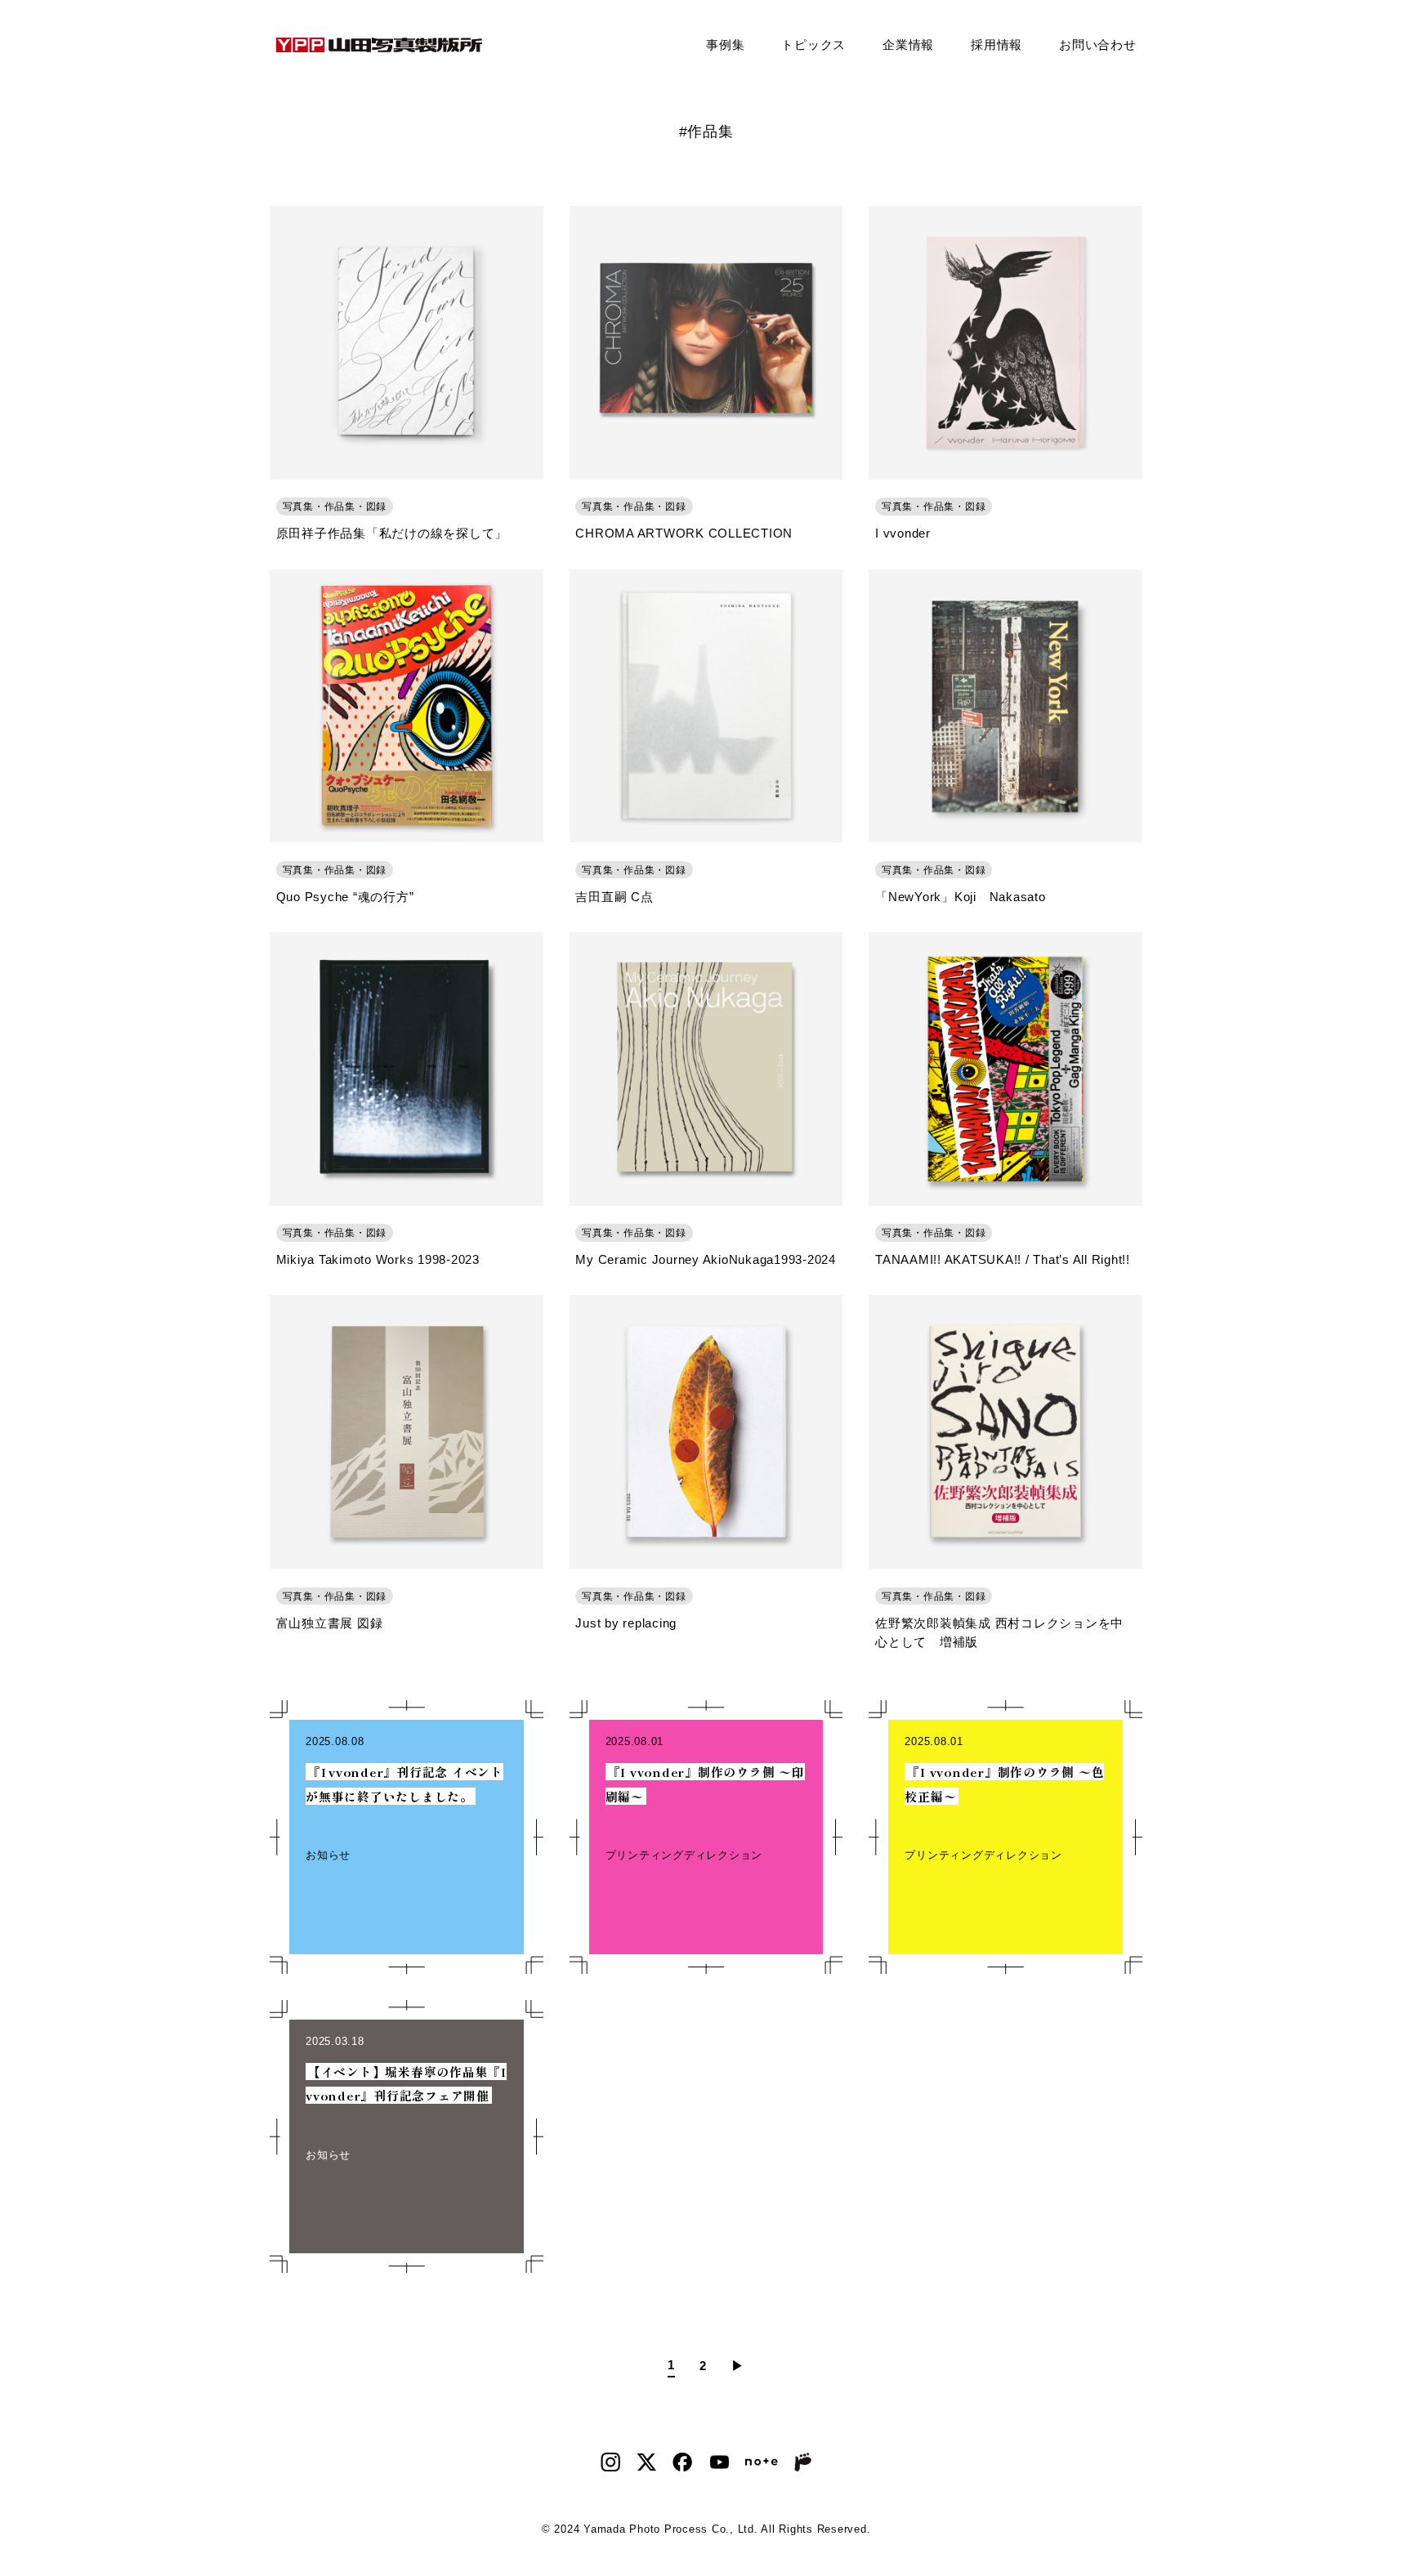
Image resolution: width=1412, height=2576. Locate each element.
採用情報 (996, 45)
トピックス (813, 45)
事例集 (725, 45)
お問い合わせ (1098, 45)
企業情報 (908, 45)
